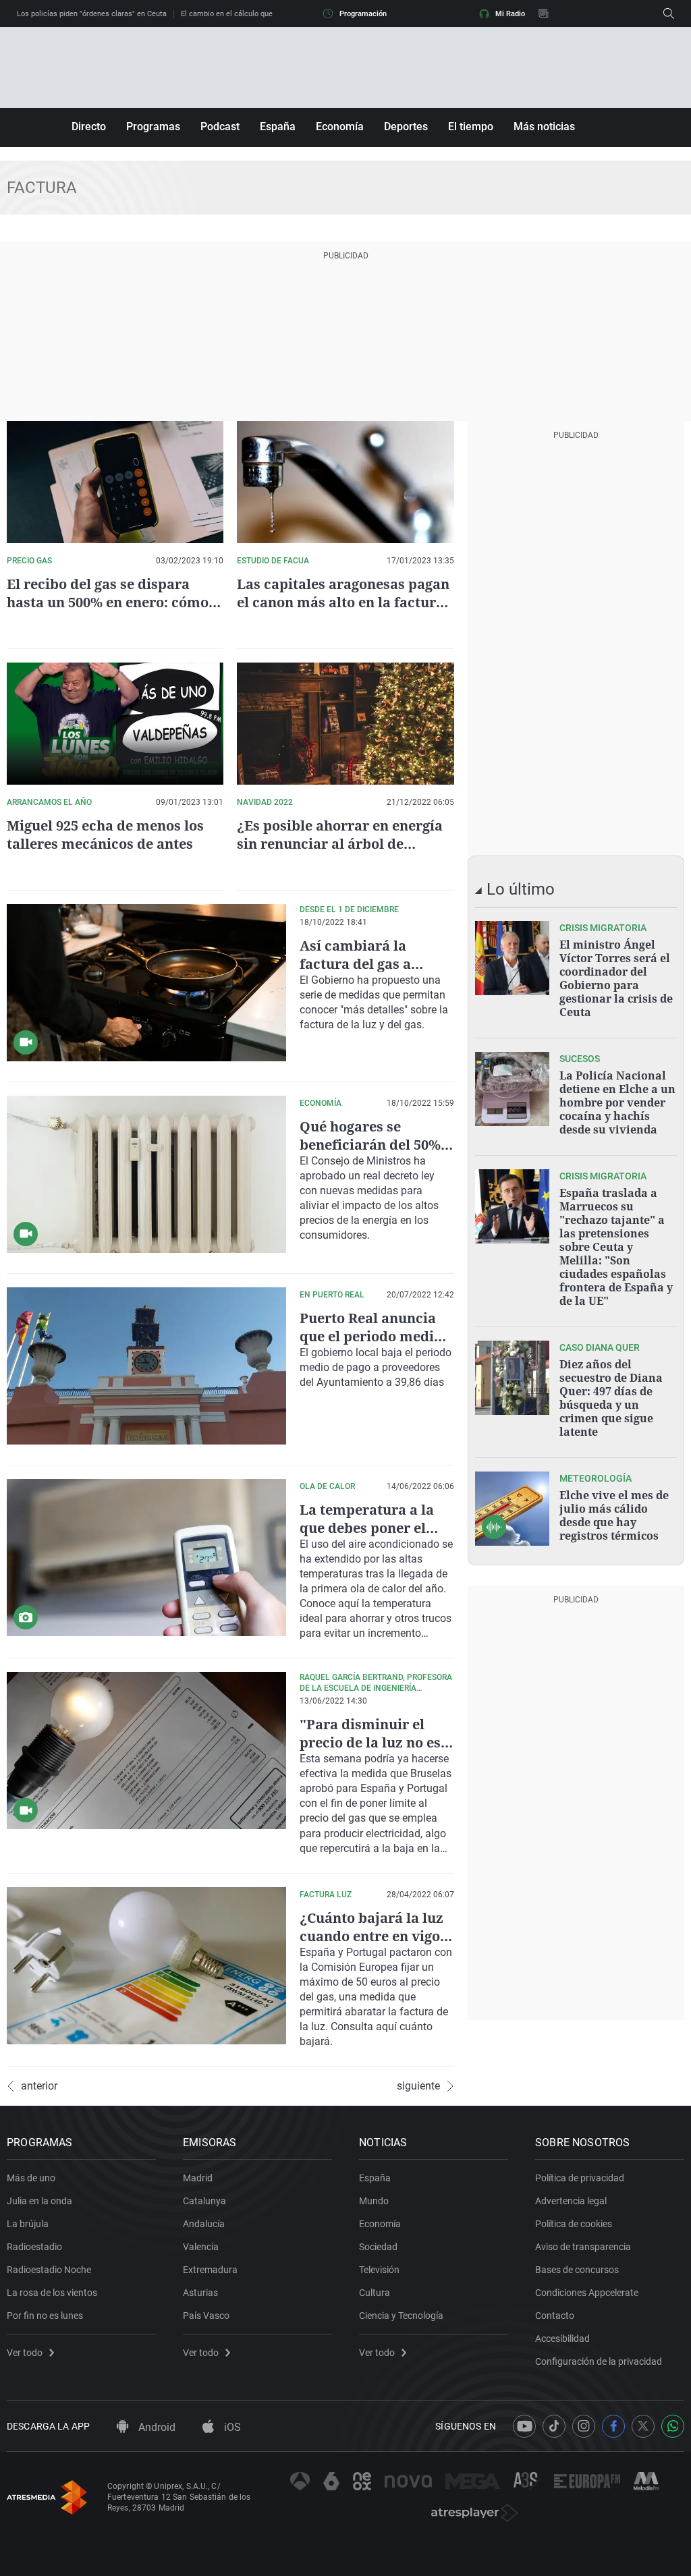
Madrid (198, 2178)
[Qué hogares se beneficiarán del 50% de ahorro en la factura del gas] (146, 1174)
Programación (363, 14)
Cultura (375, 2293)
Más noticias (544, 127)
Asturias (200, 2293)
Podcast (220, 127)
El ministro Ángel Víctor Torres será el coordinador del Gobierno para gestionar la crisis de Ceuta (616, 978)
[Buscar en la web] (669, 13)
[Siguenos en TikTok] (554, 2426)
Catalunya (204, 2201)
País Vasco (206, 2316)
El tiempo (471, 127)
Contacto (555, 2316)
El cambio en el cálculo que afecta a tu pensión (260, 14)
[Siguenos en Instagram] (584, 2426)
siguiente (418, 2086)
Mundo (374, 2201)
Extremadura (210, 2270)
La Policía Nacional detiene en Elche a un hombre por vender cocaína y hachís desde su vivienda (617, 1102)
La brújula (28, 2224)
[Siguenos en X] (643, 2426)
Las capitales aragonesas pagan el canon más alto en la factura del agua (343, 602)
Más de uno (31, 2178)
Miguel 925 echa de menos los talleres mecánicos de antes (105, 835)
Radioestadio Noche (49, 2270)
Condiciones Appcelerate (587, 2293)
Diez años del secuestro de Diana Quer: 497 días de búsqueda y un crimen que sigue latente (611, 1398)
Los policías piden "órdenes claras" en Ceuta (92, 14)
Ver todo (25, 2353)
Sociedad (378, 2247)
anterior (39, 2086)
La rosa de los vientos (52, 2293)
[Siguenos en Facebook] (613, 2426)
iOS (231, 2427)
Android (156, 2427)
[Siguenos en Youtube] (524, 2426)
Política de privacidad (580, 2178)
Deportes (406, 127)
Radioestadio (34, 2247)
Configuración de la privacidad (599, 2361)
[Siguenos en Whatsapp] (673, 2426)
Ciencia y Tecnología (401, 2316)
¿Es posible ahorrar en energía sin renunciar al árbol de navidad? (340, 844)
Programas (153, 127)
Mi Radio (510, 14)
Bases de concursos (577, 2270)
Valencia (201, 2247)
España (278, 127)
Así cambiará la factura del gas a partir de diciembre (366, 964)
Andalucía (204, 2224)
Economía (340, 127)
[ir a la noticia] (512, 958)
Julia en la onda (39, 2201)
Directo (89, 127)
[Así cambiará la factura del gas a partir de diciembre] (146, 983)
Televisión (379, 2270)
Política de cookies (574, 2224)
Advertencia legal (571, 2201)
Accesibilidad (562, 2339)
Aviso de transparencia (583, 2247)
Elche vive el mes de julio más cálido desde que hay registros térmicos (614, 1515)
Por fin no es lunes (45, 2316)
